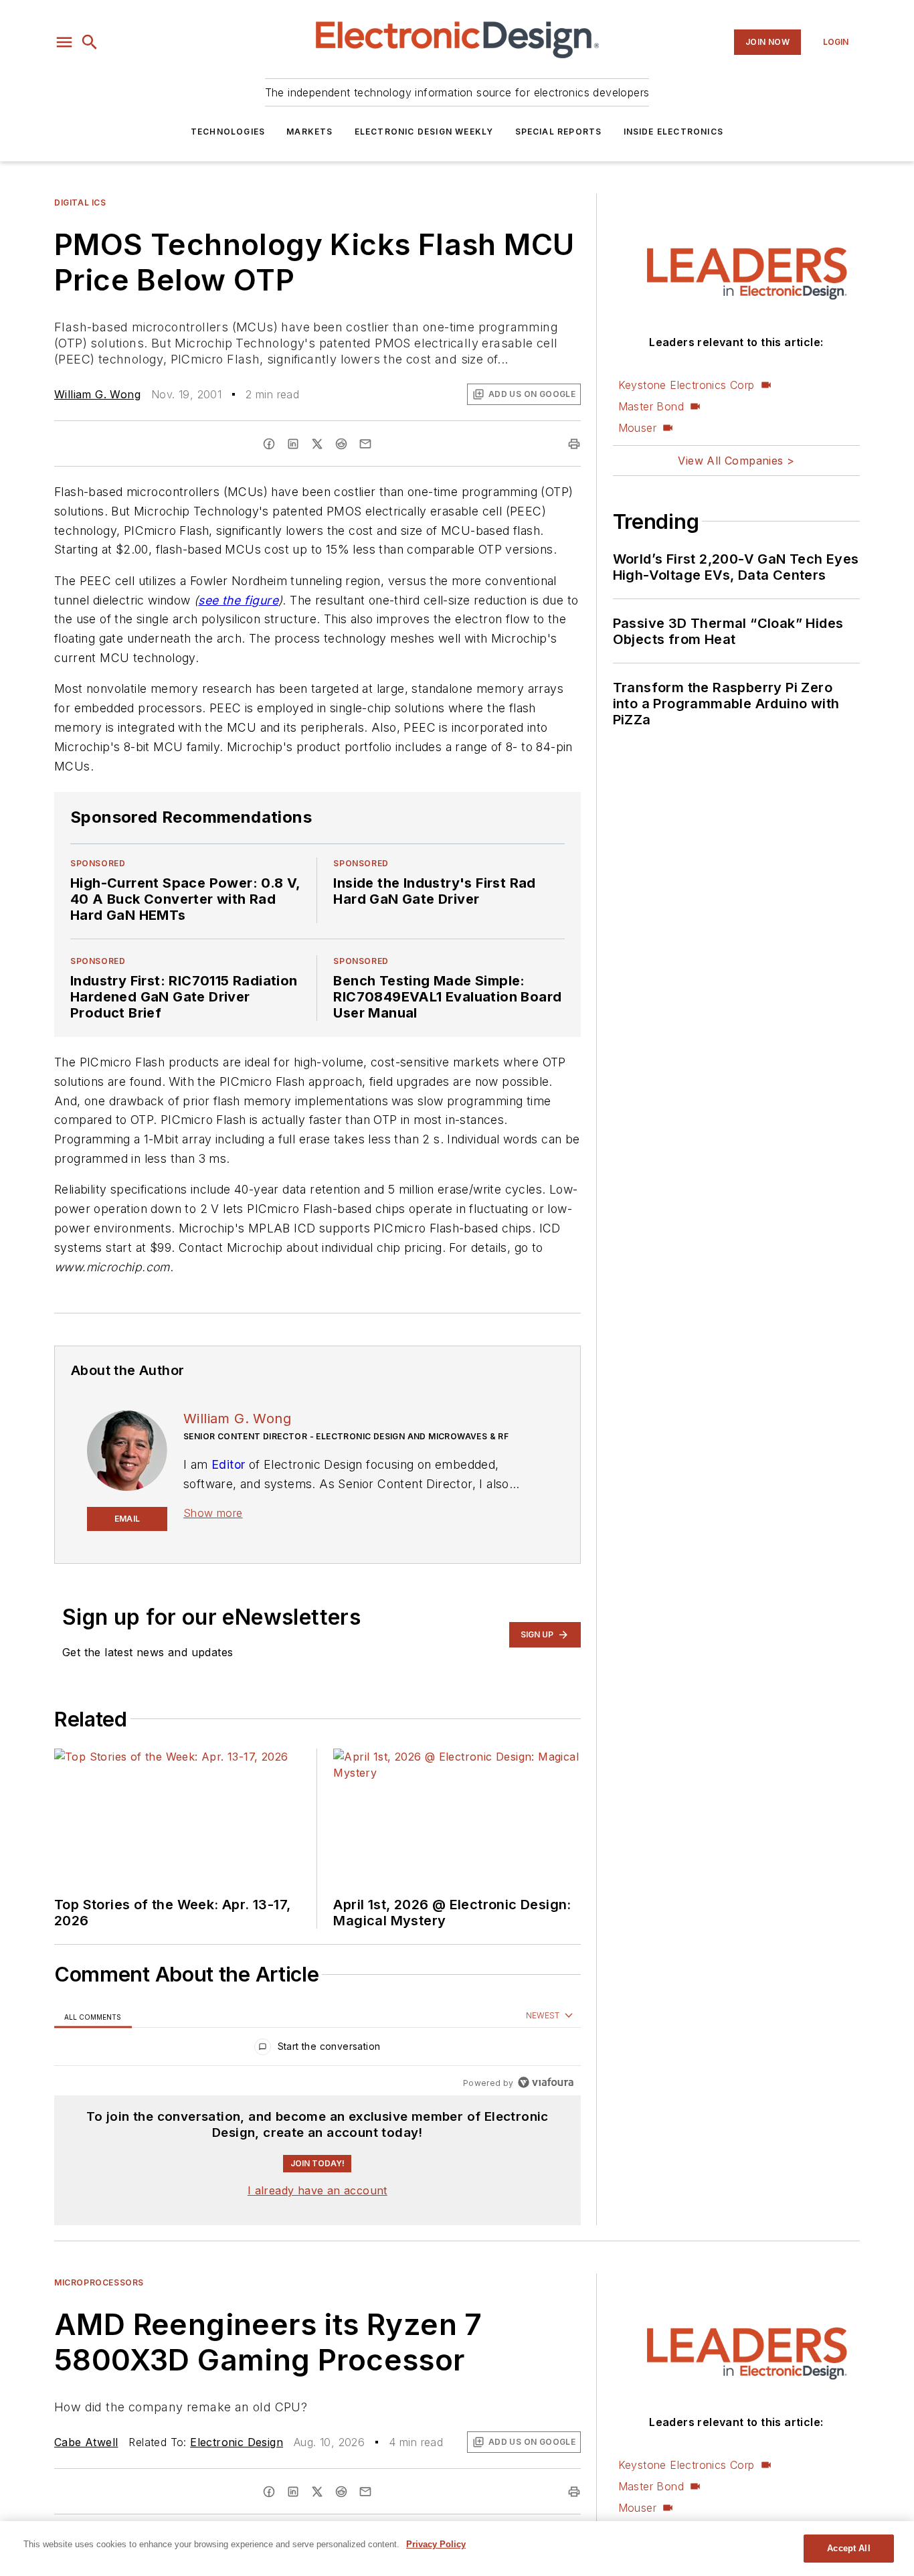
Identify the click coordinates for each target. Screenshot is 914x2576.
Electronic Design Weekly (424, 132)
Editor (228, 1464)
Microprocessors (99, 2282)
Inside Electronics (674, 132)
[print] (574, 444)
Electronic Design (237, 2442)
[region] (317, 2049)
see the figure (238, 600)
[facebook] (269, 444)
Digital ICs (80, 203)
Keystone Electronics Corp (687, 385)
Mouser (637, 428)
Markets (309, 132)
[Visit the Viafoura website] (546, 2082)
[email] (365, 444)
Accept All (848, 2548)
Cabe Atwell (86, 2442)
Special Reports (559, 132)
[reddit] (341, 444)
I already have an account (317, 2190)
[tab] (93, 2016)
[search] (90, 42)
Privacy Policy (436, 2544)
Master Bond (651, 406)
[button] (64, 42)
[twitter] (317, 444)
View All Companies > (736, 461)
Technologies (228, 132)
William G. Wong (97, 394)
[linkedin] (293, 444)
